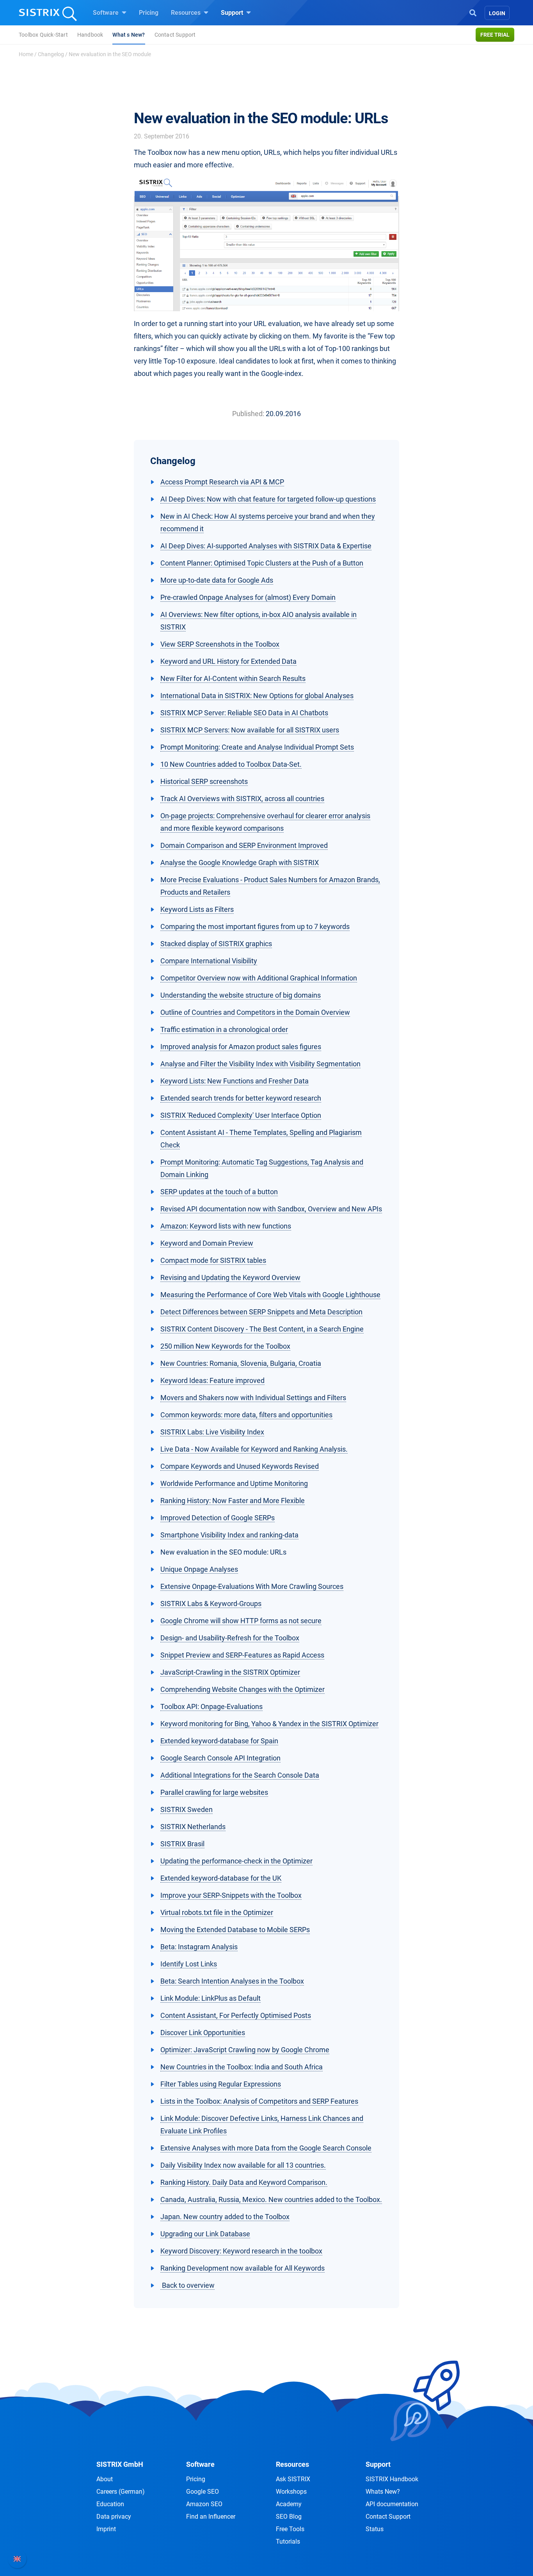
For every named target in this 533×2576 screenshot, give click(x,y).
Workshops (291, 2492)
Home (26, 54)
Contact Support (175, 35)
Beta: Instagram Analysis (199, 1947)
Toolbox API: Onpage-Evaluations (211, 1706)
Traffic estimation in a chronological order (224, 1029)
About (105, 2479)
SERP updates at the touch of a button (219, 1192)
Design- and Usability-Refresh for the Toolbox (230, 1638)
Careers (121, 2492)
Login (497, 13)
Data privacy (114, 2517)
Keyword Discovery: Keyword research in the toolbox (241, 2251)
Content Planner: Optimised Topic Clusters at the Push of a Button (262, 563)
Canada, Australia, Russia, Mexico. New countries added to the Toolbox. (271, 2199)
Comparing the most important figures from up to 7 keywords (255, 926)
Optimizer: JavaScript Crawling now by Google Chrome (245, 2050)
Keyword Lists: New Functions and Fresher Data (235, 1081)
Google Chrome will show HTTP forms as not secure (241, 1621)
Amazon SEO (204, 2504)
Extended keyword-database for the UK (221, 1878)
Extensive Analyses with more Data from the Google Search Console (266, 2148)
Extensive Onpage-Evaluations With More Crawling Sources (252, 1586)
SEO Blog (289, 2517)
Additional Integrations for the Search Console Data (240, 1775)
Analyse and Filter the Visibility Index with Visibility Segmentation (260, 1064)
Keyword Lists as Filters (197, 909)
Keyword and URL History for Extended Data (228, 661)
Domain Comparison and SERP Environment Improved (244, 845)
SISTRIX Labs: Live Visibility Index (212, 1432)
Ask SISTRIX (293, 2479)
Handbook (90, 35)
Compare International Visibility (209, 961)
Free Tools (290, 2529)
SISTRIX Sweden (187, 1809)
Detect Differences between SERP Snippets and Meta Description (261, 1312)
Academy (289, 2504)
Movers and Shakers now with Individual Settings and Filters (253, 1398)
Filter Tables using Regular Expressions (221, 2084)
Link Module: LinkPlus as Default (211, 1998)
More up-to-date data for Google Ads (217, 580)
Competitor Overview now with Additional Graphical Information (259, 978)
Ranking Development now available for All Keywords (243, 2268)
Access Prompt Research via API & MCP (222, 482)
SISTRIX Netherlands (193, 1827)
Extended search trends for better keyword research (241, 1098)
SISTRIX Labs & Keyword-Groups (211, 1604)
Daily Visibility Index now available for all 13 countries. (243, 2165)
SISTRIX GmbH (120, 2464)
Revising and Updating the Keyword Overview (230, 1277)
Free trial (495, 35)
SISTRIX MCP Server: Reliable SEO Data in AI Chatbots (244, 713)
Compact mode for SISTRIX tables (213, 1260)
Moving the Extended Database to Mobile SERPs (235, 1930)
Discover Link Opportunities (203, 2033)
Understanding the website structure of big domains (241, 995)
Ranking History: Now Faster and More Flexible (233, 1501)
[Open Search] (473, 12)
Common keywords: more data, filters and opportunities (246, 1415)
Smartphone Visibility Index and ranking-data (229, 1535)
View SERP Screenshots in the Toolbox (220, 644)
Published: (248, 414)
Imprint (106, 2529)
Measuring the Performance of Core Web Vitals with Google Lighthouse (270, 1295)
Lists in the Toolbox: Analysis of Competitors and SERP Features (259, 2101)
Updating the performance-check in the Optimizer (236, 1861)
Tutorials (288, 2541)
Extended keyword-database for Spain (219, 1741)
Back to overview (187, 2285)
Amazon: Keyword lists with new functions (226, 1226)
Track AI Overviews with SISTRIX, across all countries (242, 799)
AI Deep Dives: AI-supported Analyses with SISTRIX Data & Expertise (266, 546)
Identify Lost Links (189, 1964)
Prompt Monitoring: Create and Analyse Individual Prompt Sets (257, 747)
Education (110, 2504)
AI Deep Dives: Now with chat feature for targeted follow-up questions (268, 499)
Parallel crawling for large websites (214, 1792)
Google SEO (203, 2492)
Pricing (149, 13)
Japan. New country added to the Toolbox (225, 2217)
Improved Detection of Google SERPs (218, 1518)
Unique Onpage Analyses (199, 1569)
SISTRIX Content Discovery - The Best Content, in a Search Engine (262, 1329)
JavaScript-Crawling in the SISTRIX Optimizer (230, 1672)
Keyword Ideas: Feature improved (212, 1380)
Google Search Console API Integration (220, 1758)
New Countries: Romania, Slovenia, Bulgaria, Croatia (241, 1363)
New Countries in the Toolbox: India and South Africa (242, 2067)
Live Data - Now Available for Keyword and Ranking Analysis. (254, 1449)
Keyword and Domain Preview (207, 1243)
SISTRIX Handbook (392, 2479)
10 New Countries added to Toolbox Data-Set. (231, 764)
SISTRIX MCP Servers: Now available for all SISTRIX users (250, 730)
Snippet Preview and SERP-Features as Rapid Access (242, 1655)
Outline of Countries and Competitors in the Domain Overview (255, 1012)
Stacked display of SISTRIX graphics (216, 944)
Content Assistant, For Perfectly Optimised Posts (236, 2015)
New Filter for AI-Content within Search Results (233, 678)
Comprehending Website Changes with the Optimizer (243, 1689)
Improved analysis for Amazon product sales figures (241, 1047)
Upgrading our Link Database (205, 2234)
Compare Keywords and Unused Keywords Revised (240, 1466)
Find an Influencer (211, 2517)
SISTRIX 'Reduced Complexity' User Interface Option (241, 1115)
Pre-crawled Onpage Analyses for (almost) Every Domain (248, 597)
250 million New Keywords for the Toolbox (225, 1346)
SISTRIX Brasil (182, 1844)
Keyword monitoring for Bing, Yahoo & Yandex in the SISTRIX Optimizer (269, 1724)
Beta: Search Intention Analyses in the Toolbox (232, 1981)
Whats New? (383, 2492)
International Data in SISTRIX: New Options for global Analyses (257, 696)
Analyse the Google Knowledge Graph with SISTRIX (240, 863)
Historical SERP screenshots (204, 781)
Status (375, 2529)
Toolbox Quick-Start (43, 35)
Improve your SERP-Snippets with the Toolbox (231, 1895)
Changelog (51, 54)
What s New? (129, 35)
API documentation (392, 2504)
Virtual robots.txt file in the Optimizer (217, 1912)
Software (107, 13)
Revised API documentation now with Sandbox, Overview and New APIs (271, 1209)
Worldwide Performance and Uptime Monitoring (234, 1483)
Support (233, 13)
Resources (187, 13)
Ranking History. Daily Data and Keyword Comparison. (244, 2182)
